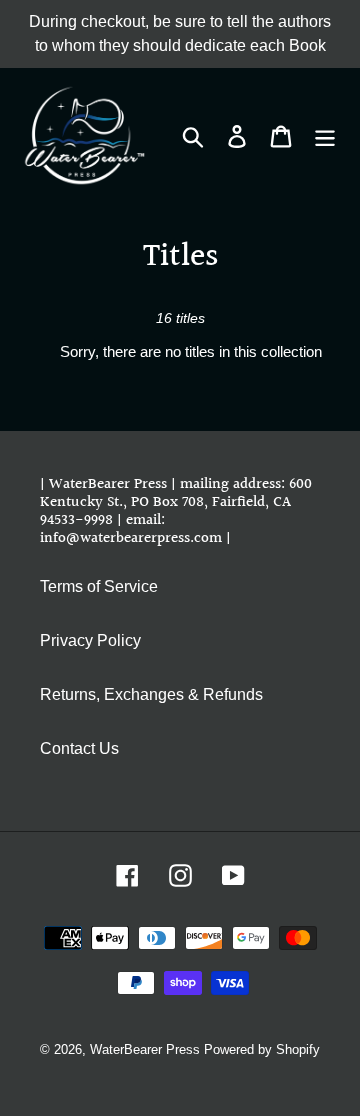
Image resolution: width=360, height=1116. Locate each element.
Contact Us (79, 748)
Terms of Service (99, 586)
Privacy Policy (90, 640)
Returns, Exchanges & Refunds (151, 694)
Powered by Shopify (262, 1049)
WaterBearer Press (145, 1049)
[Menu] (325, 135)
